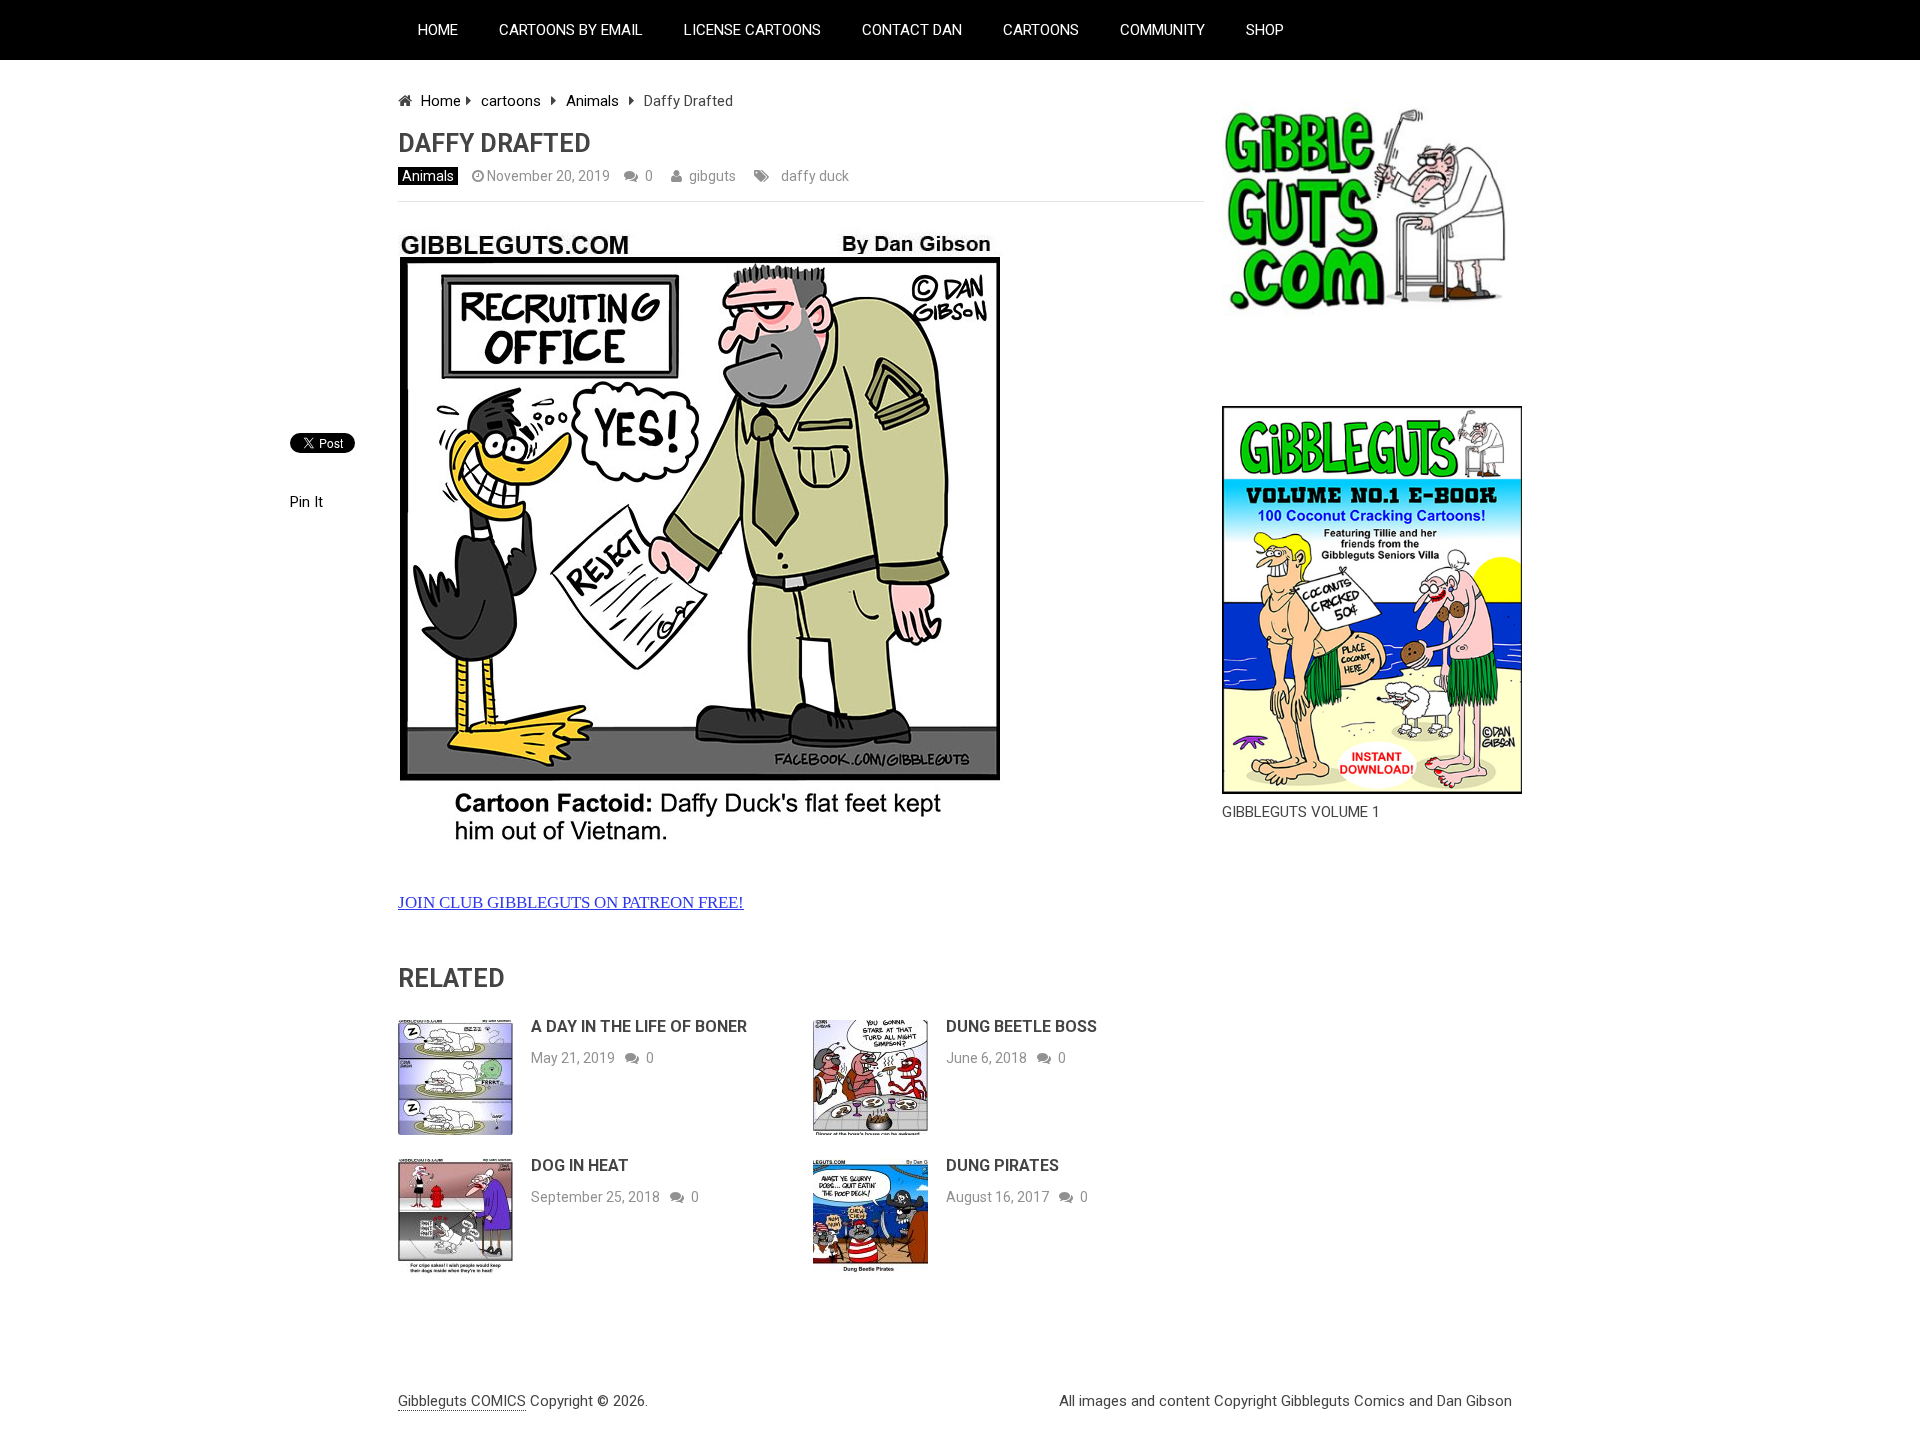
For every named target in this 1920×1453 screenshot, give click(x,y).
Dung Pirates (1002, 1165)
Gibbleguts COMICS (462, 1401)
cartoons (511, 101)
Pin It (306, 502)
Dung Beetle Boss (1021, 1026)
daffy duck (815, 176)
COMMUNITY (1162, 30)
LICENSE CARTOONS (752, 30)
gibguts (712, 176)
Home (441, 101)
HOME (438, 30)
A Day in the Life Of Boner (639, 1026)
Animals (592, 101)
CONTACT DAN (912, 30)
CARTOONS (1041, 30)
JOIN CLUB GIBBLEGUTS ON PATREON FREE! (571, 902)
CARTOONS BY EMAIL (571, 30)
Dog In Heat (580, 1165)
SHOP (1265, 30)
